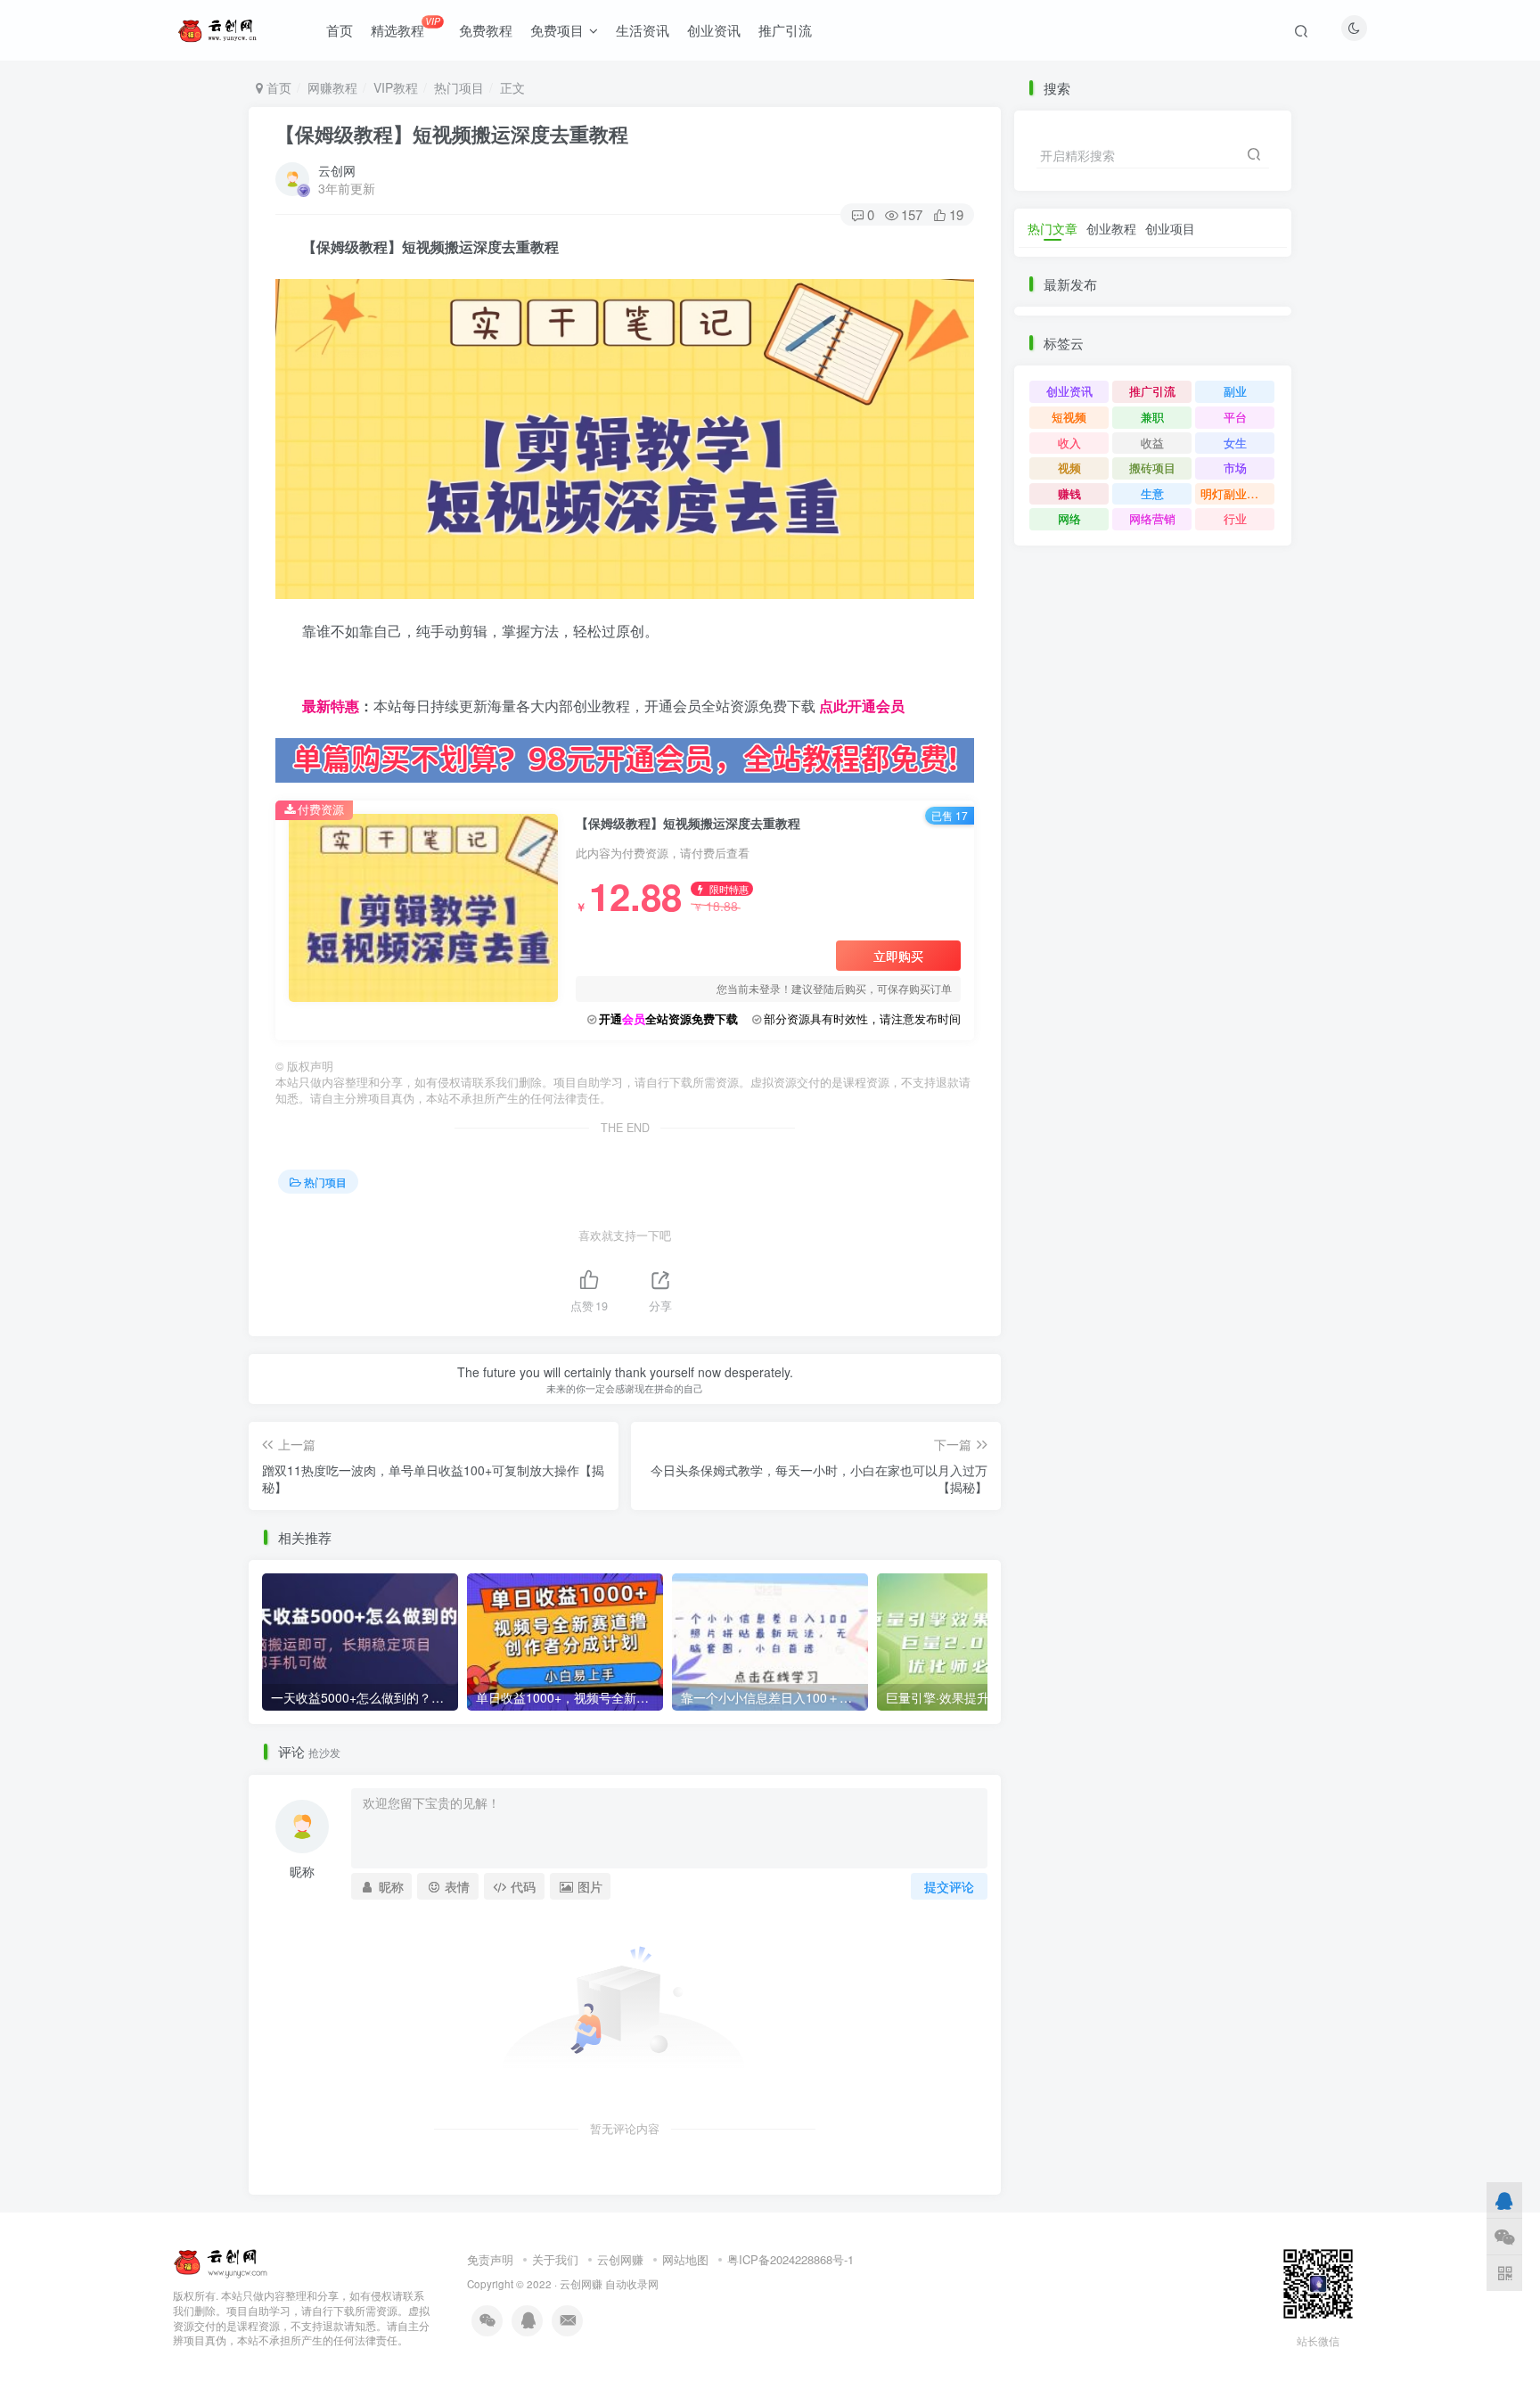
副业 (1235, 391)
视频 (1069, 468)
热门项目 (459, 87)
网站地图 (685, 2259)
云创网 (337, 170)
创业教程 (1111, 228)
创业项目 (1170, 228)
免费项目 (557, 30)
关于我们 (555, 2259)
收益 (1152, 443)
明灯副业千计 (1235, 493)
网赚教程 (332, 87)
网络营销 (1152, 518)
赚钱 (1069, 493)
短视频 (1069, 417)
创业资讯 (714, 30)
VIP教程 (396, 87)
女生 (1235, 443)
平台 (1235, 417)
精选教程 (405, 27)
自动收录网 (632, 2284)
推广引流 (785, 30)
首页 (340, 30)
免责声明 (490, 2259)
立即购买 (898, 956)
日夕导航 (304, 677)
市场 (1235, 468)
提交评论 (949, 1886)
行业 (1235, 518)
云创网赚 (620, 2259)
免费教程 (486, 30)
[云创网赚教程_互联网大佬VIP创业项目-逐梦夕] (221, 2260)
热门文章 (1053, 228)
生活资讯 (643, 30)
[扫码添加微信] (1504, 2236)
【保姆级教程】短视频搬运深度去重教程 (452, 134)
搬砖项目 (1152, 468)
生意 (1152, 493)
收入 (1069, 443)
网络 (1069, 518)
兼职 (1152, 417)
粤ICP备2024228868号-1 (790, 2259)
